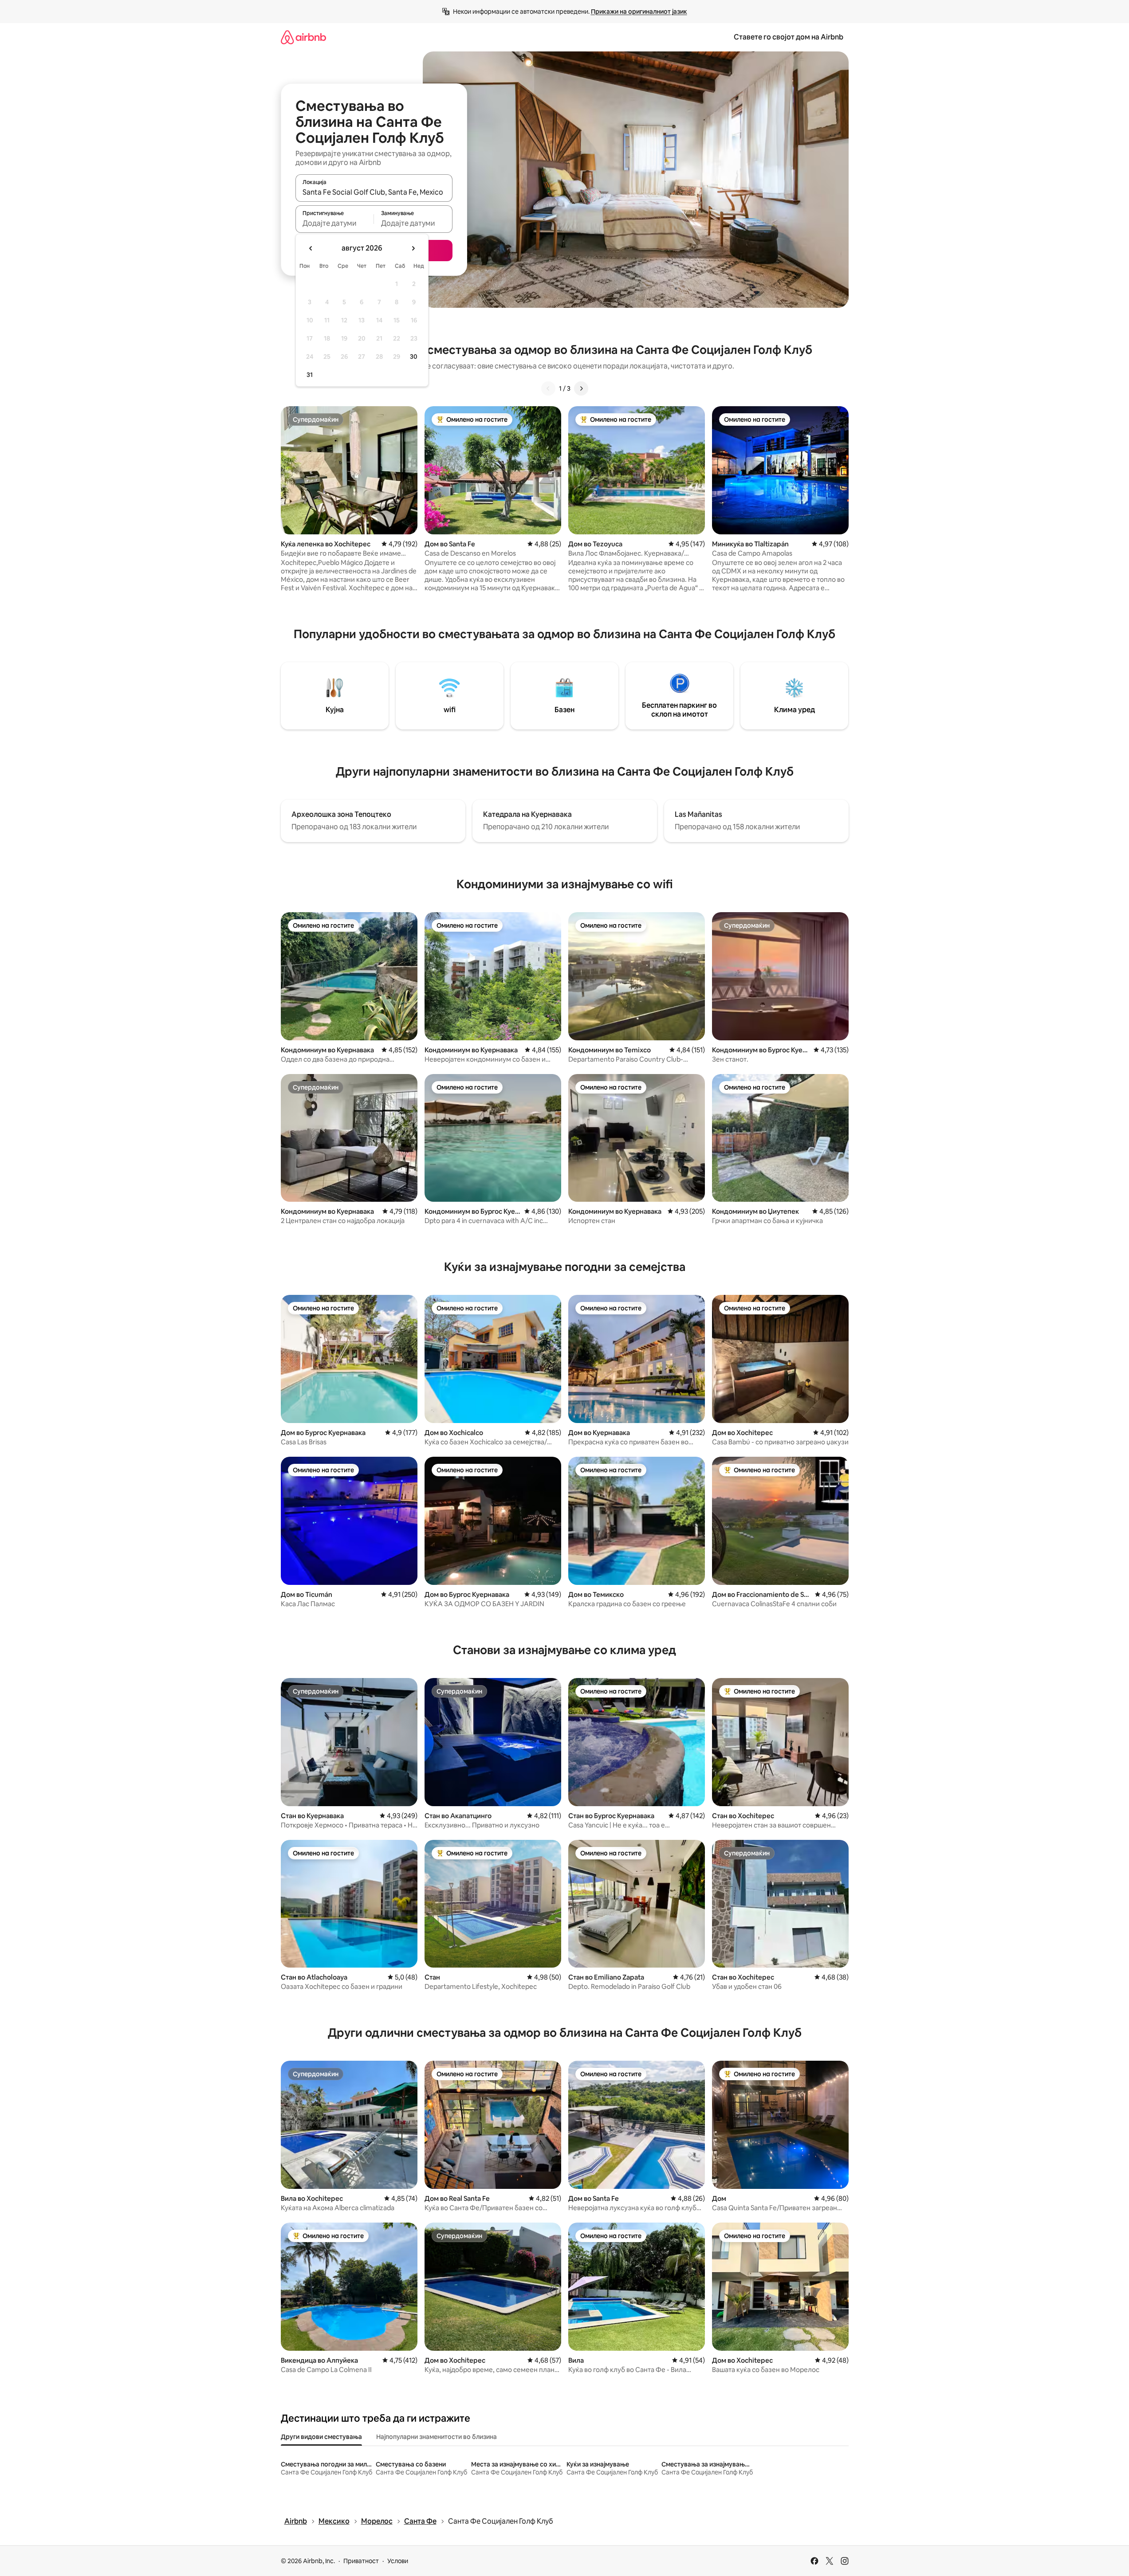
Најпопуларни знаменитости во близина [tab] (437, 2437)
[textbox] (335, 223)
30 (414, 357)
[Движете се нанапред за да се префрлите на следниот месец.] (413, 248)
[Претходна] (548, 388)
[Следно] (581, 388)
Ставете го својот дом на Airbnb (789, 37)
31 (310, 375)
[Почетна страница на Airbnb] (303, 37)
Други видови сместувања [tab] (321, 2437)
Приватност (361, 2561)
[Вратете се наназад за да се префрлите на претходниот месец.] (311, 248)
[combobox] (374, 192)
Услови (398, 2561)
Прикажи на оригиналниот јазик (639, 12)
